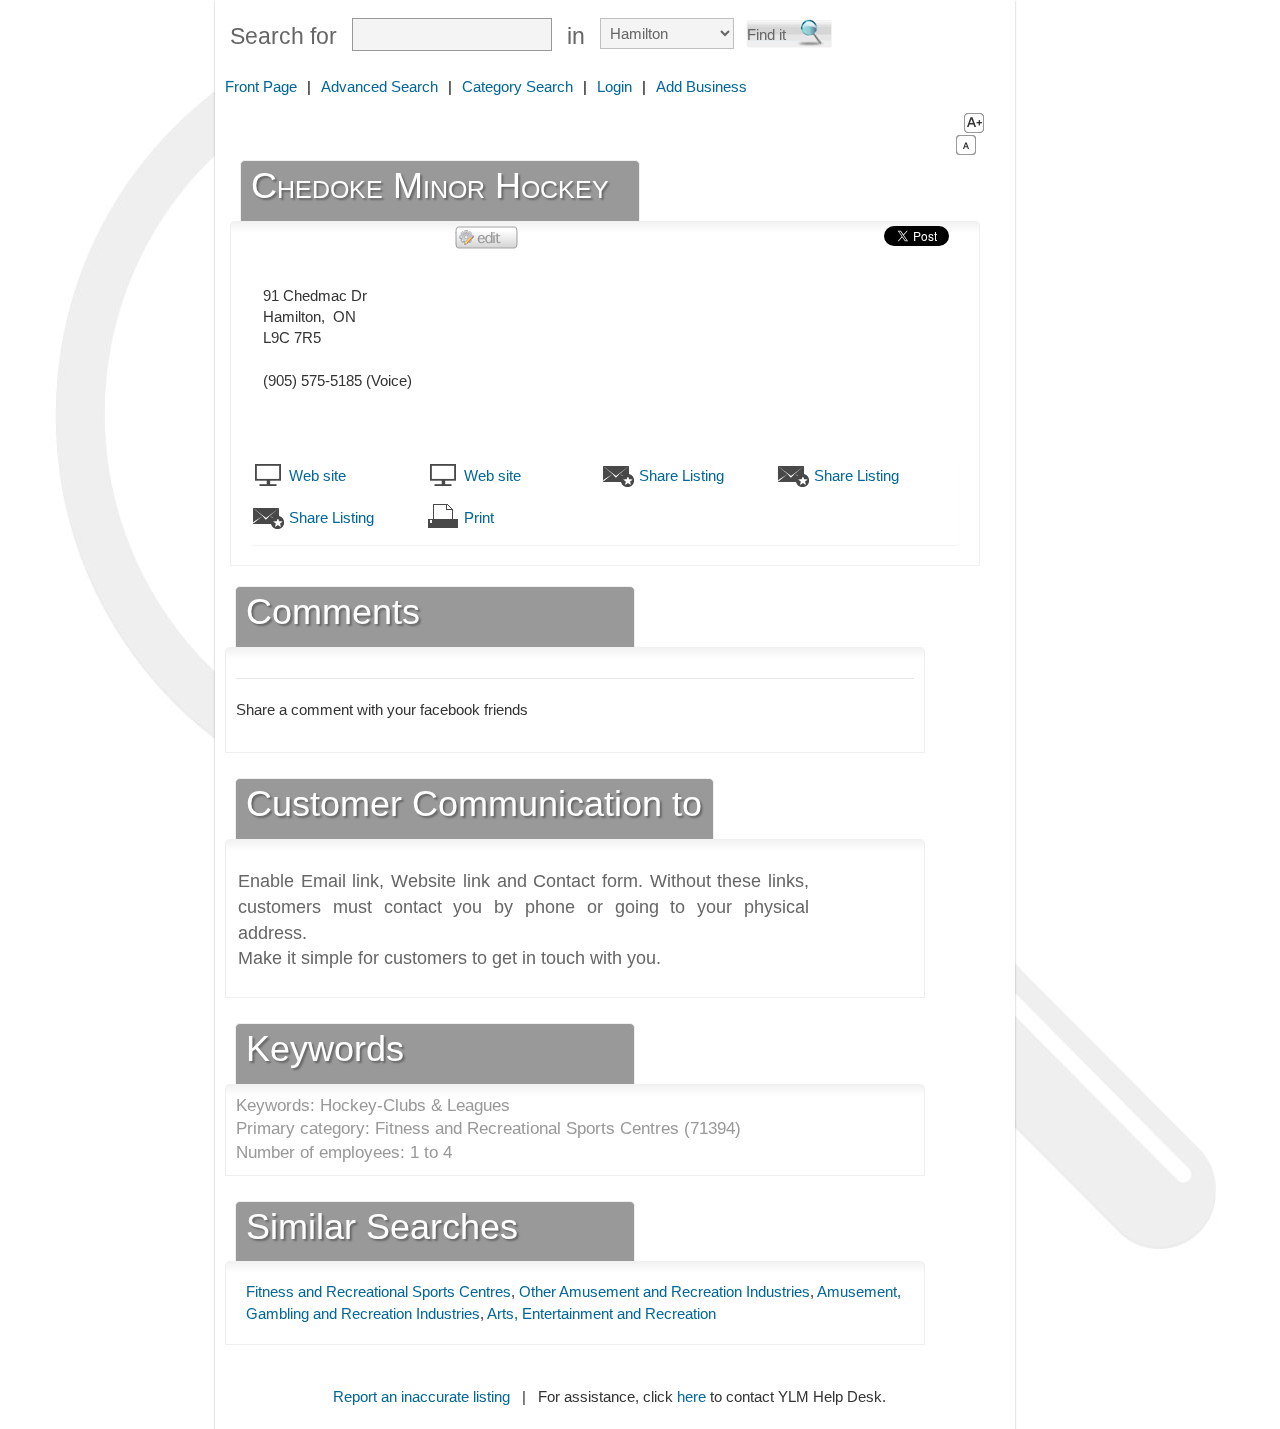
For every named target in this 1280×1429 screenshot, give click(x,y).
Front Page (261, 86)
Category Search (517, 86)
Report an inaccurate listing (421, 1396)
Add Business (701, 86)
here (691, 1396)
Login (614, 86)
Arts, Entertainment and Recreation (601, 1313)
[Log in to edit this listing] (487, 236)
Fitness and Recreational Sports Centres (378, 1291)
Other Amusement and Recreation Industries (664, 1291)
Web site (317, 475)
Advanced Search (379, 86)
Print (479, 517)
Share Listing (681, 475)
